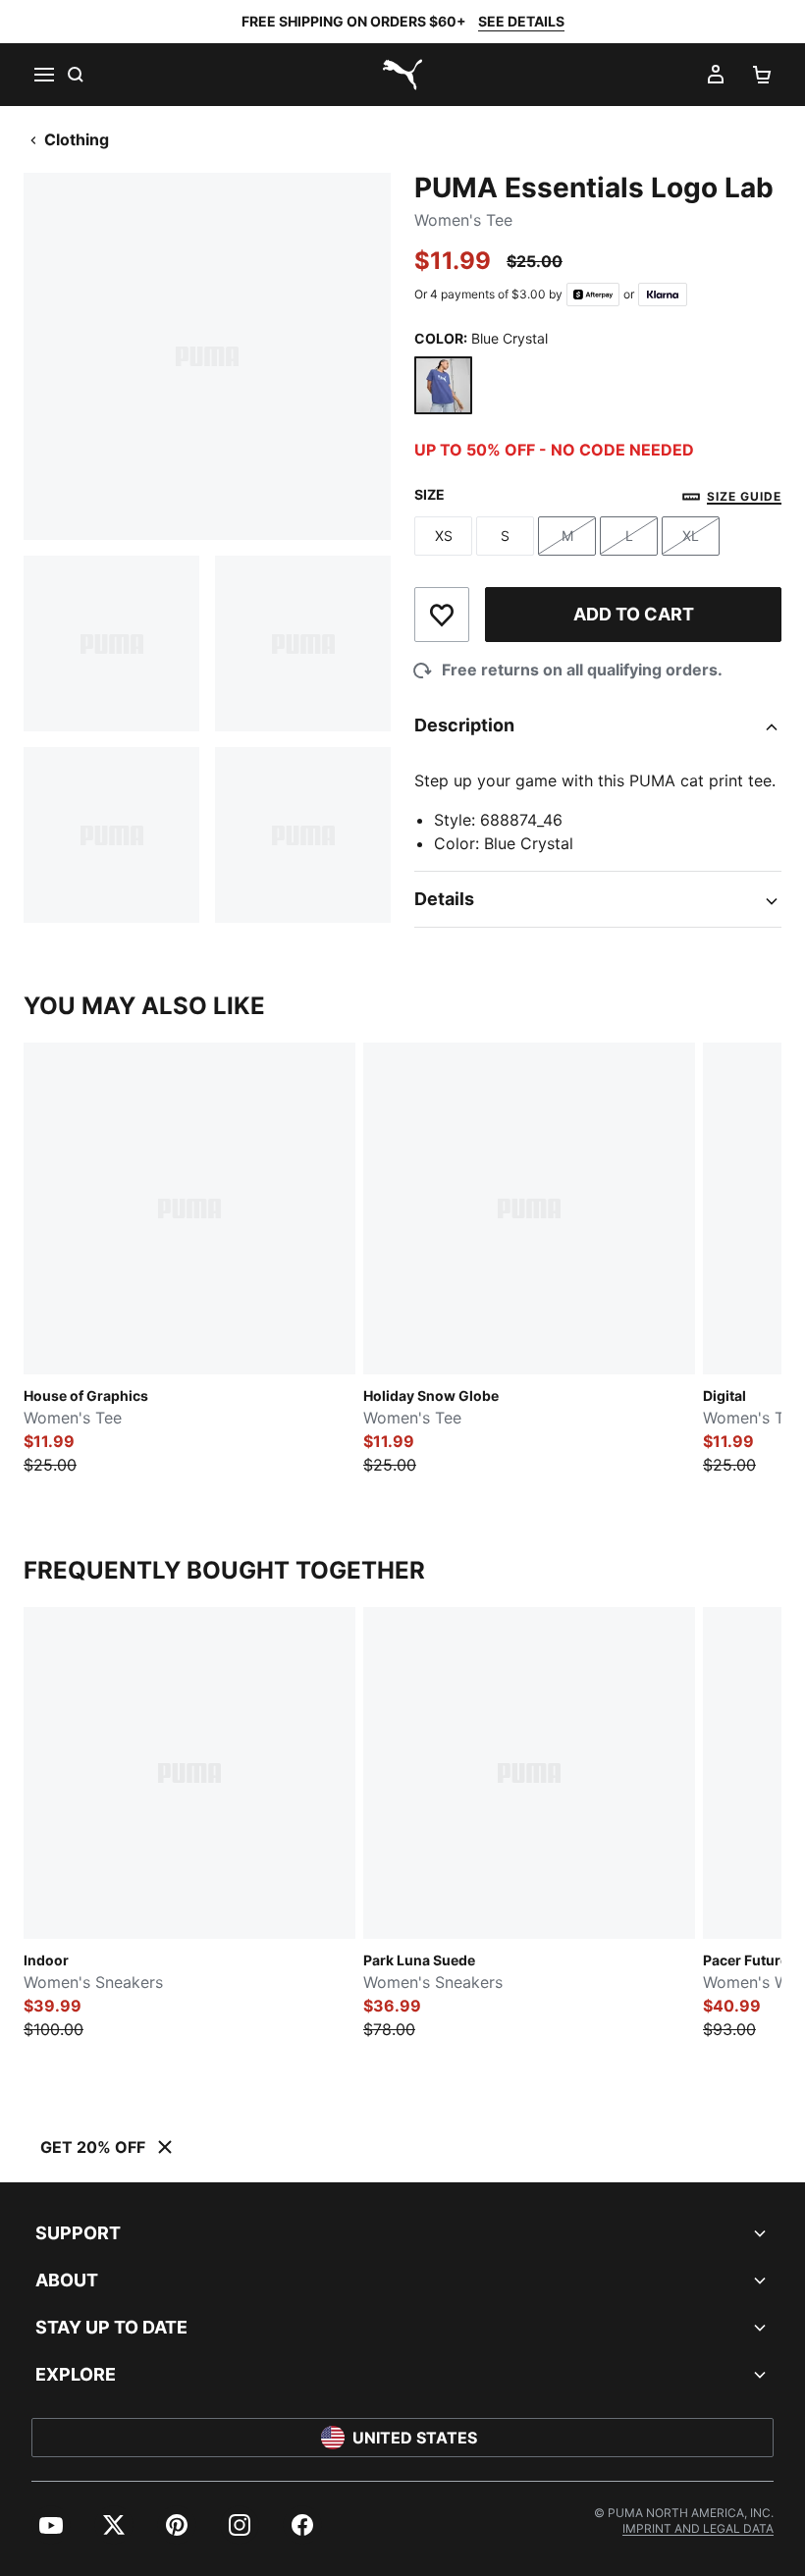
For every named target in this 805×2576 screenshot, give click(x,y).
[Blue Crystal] (443, 385)
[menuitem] (51, 2525)
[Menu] (43, 75)
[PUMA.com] (402, 75)
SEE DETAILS (521, 21)
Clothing (77, 139)
